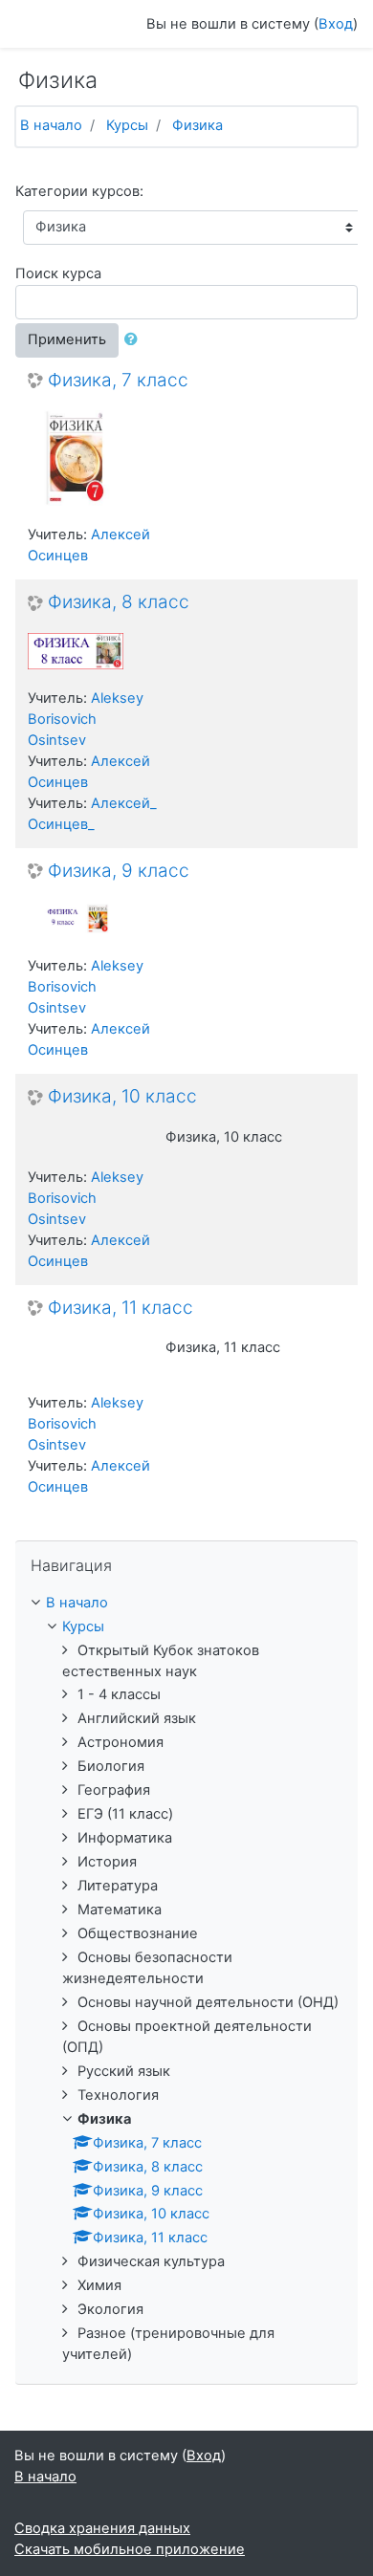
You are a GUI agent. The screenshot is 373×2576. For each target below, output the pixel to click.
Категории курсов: (79, 191)
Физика (197, 125)
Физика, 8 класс (119, 602)
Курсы (127, 125)
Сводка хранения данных (102, 2528)
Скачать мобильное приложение (130, 2549)
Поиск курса (58, 273)
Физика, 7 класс (118, 381)
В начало (51, 125)
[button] (135, 340)
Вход (336, 24)
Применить (67, 339)
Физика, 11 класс (121, 1308)
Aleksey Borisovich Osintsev (86, 719)
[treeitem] (186, 1604)
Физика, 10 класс (122, 1097)
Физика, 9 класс (119, 871)
